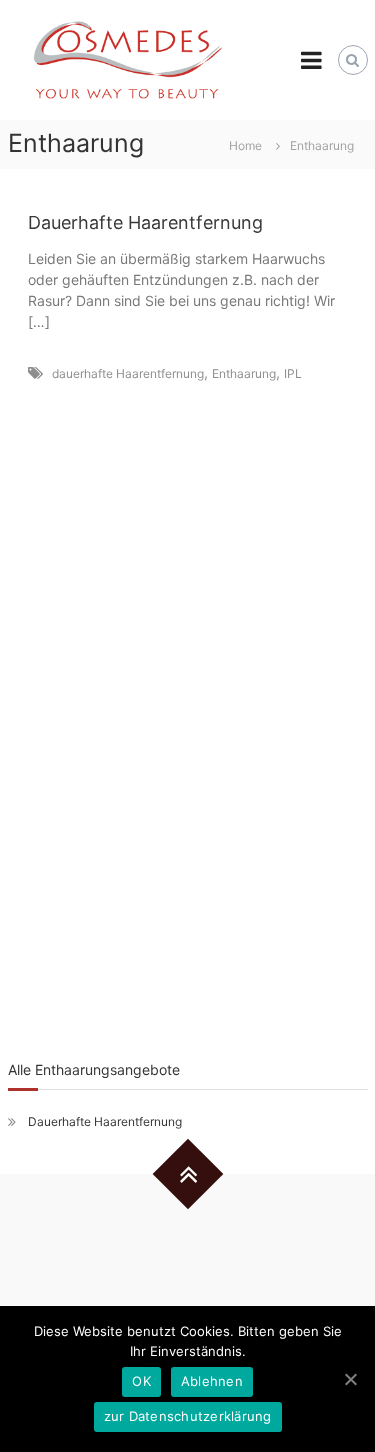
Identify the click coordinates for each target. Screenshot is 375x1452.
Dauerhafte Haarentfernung (145, 222)
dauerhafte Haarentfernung (128, 373)
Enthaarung (244, 373)
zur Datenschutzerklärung (188, 1416)
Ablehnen (212, 1381)
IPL (293, 373)
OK (141, 1381)
